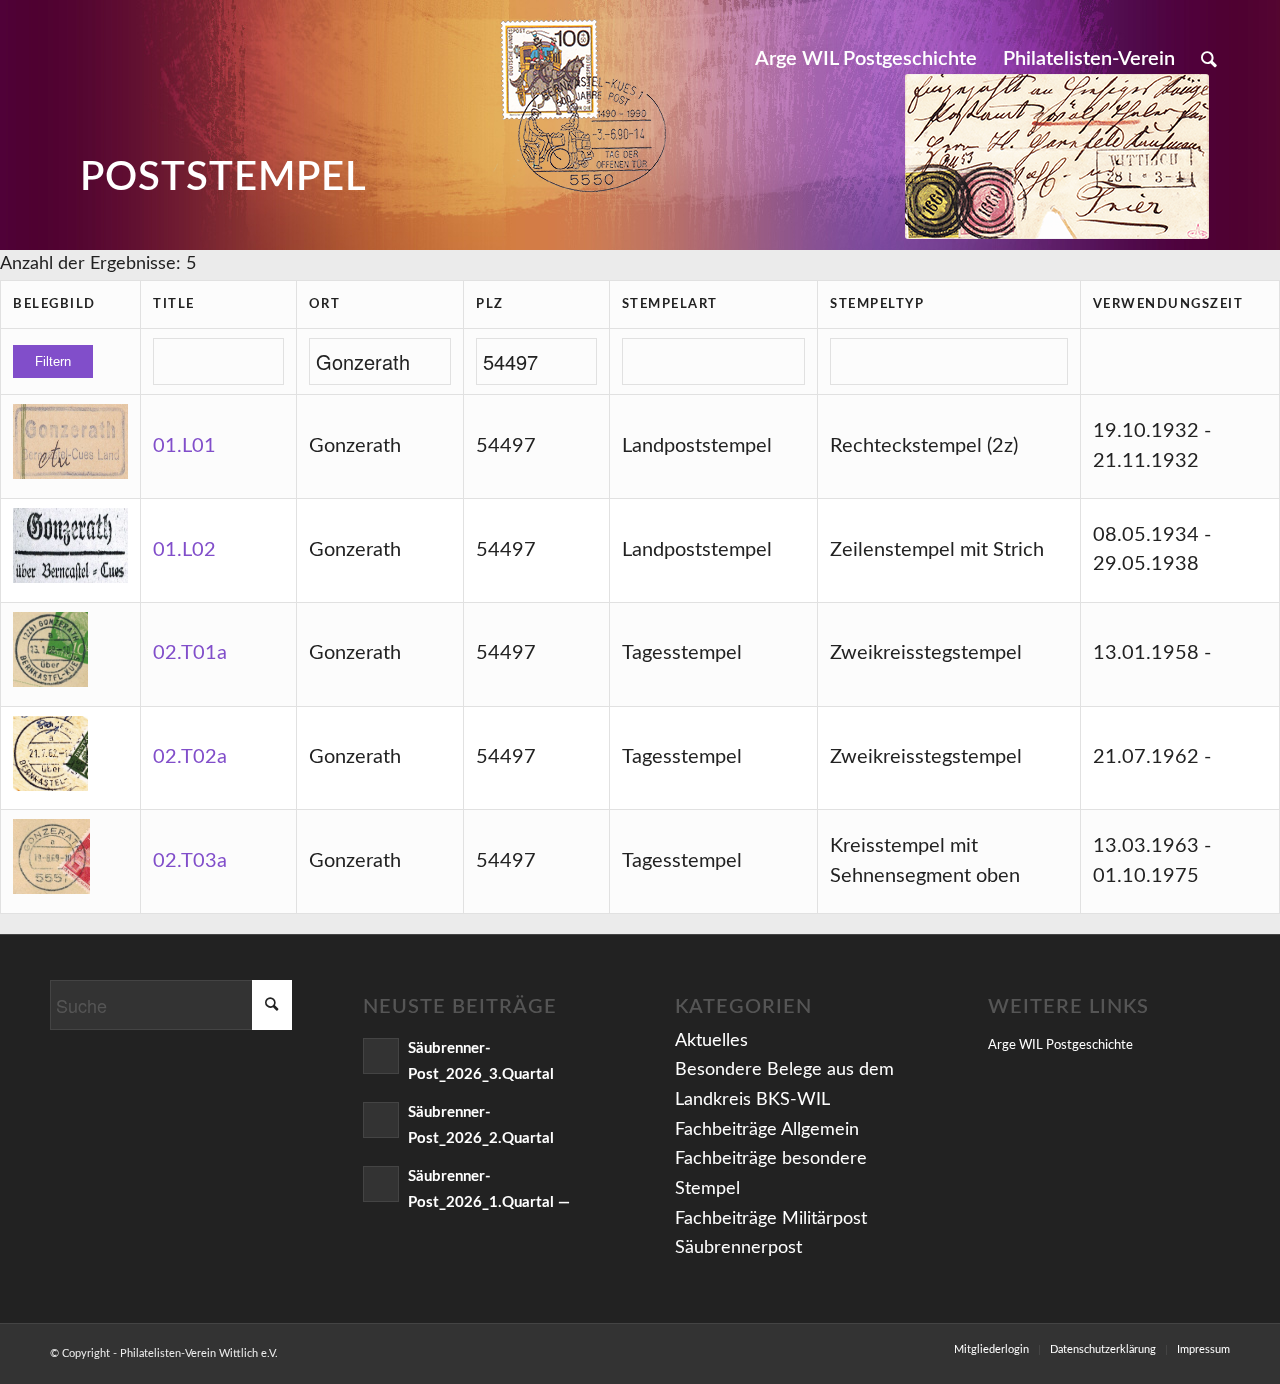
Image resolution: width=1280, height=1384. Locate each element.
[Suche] (1209, 59)
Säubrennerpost (738, 1248)
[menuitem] (866, 59)
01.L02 (184, 550)
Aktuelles (711, 1041)
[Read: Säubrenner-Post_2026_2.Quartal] (381, 1120)
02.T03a (190, 861)
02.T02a (190, 757)
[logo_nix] (66, 59)
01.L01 (184, 446)
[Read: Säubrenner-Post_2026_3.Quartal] (381, 1056)
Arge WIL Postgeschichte (1060, 1045)
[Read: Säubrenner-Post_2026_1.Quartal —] (381, 1184)
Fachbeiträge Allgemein (767, 1130)
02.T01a (190, 653)
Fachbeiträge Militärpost (771, 1219)
